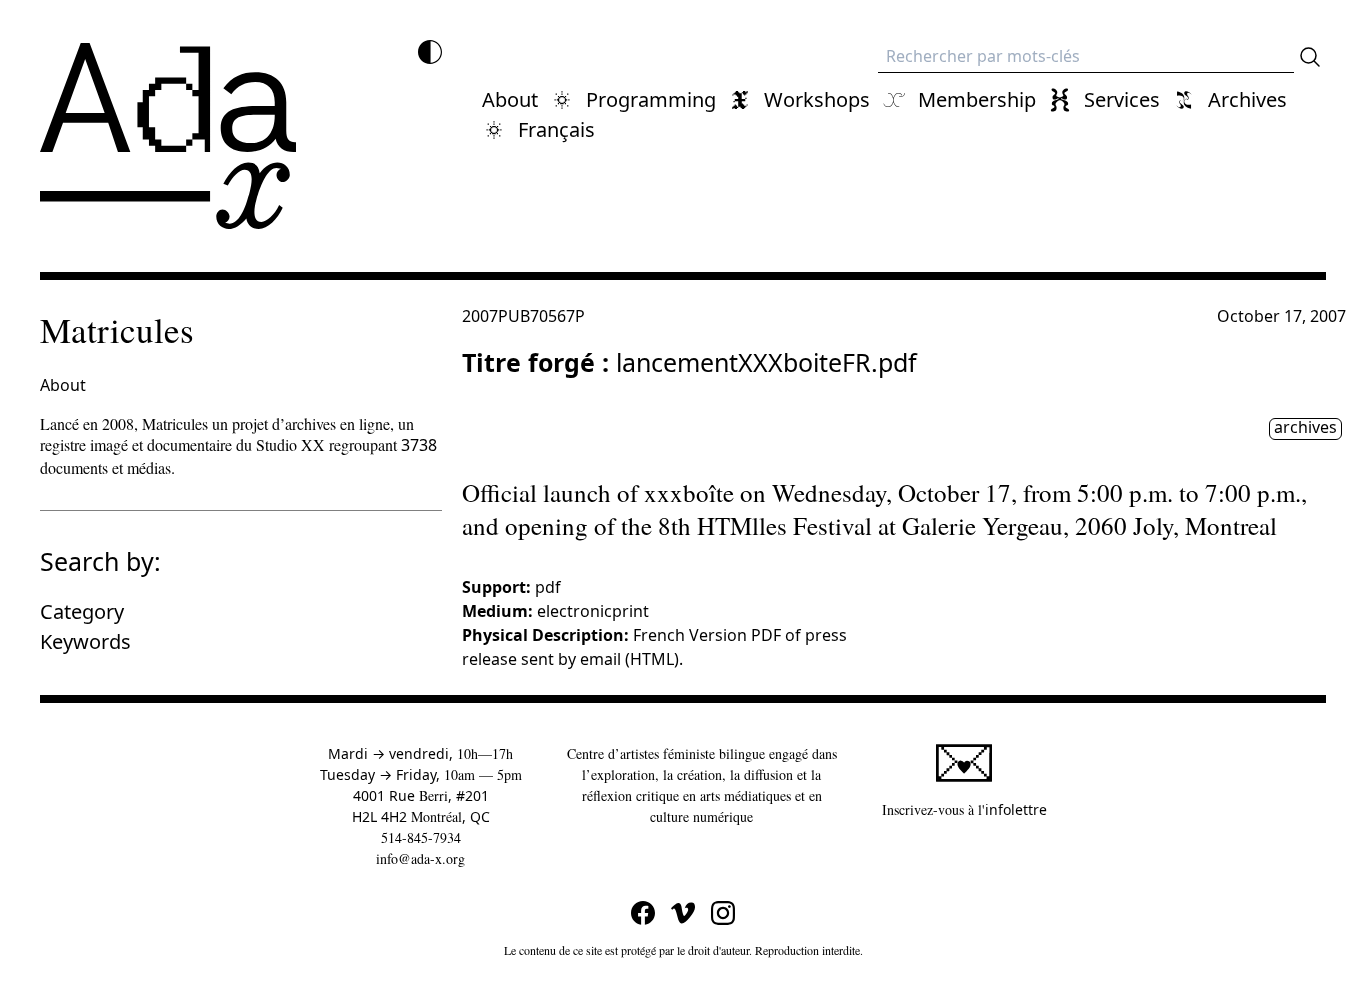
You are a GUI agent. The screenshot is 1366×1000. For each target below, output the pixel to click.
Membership (977, 99)
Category (82, 611)
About (510, 99)
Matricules (117, 329)
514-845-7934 (421, 837)
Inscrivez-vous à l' (964, 809)
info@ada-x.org (420, 858)
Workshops (817, 99)
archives (1305, 428)
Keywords (85, 641)
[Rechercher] (1310, 57)
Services (1122, 99)
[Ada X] (168, 136)
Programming (651, 99)
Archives (1247, 99)
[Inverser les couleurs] (430, 52)
